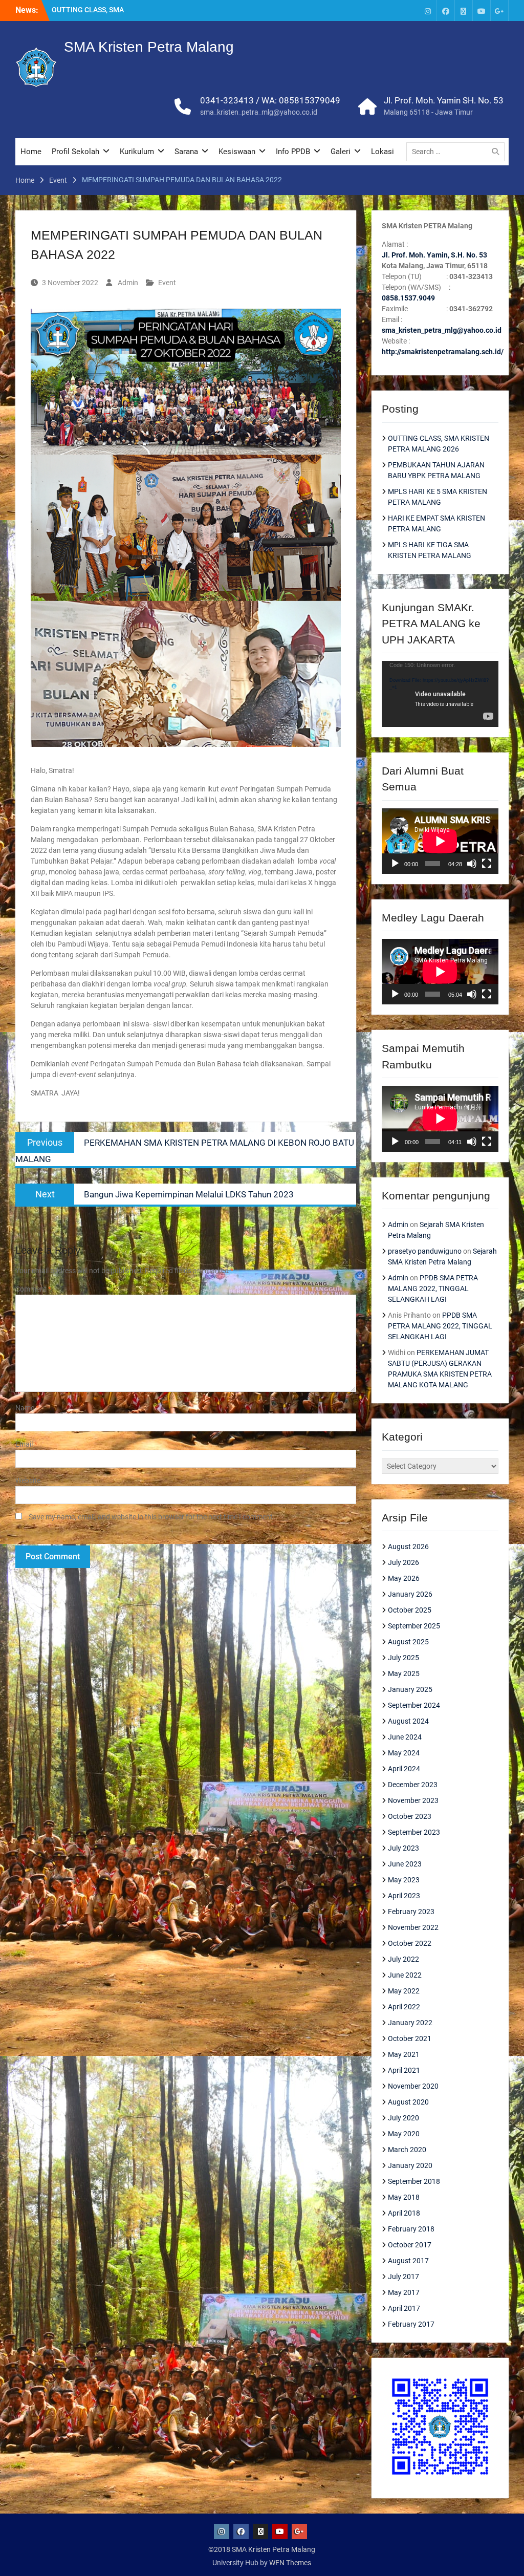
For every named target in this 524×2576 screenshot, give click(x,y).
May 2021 (404, 2054)
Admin (128, 283)
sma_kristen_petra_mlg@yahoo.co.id (259, 112)
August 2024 (408, 1721)
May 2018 (404, 2197)
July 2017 (403, 2277)
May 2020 (404, 2134)
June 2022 (405, 1975)
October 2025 (410, 1610)
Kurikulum (137, 152)
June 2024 (405, 1737)
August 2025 (408, 1642)
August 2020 (408, 2102)
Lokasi (383, 152)
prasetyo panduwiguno (425, 1251)
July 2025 (403, 1658)
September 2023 (414, 1832)
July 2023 (403, 1848)
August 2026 (408, 1547)
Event (167, 283)
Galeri (341, 152)
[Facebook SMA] (446, 10)
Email (26, 1444)
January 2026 (410, 1594)
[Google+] (499, 10)
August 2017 (408, 2261)
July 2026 (403, 1562)
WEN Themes (290, 2563)
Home (31, 152)
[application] (440, 694)
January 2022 (410, 2023)
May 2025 (404, 1673)
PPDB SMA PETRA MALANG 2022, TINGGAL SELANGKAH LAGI (433, 1289)
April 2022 (404, 2007)
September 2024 (414, 1705)
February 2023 (411, 1912)
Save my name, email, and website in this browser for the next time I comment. (152, 1517)
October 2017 (410, 2245)
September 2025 (414, 1626)
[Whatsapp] (464, 10)
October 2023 (410, 1816)
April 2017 (404, 2308)
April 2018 (404, 2213)
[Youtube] (482, 10)
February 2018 (411, 2229)
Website (28, 1480)
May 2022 (404, 1991)
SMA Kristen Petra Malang (149, 47)
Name (27, 1408)
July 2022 (403, 1959)
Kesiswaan (237, 152)
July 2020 (403, 2118)
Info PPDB (293, 152)
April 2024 (404, 1769)
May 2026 (404, 1578)
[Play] (395, 864)
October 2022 (410, 1943)
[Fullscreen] (487, 864)
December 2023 (413, 1785)
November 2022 (413, 1927)
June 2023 (405, 1864)
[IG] (428, 10)
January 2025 (410, 1689)
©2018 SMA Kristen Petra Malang (262, 2549)
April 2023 (404, 1896)
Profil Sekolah (75, 152)
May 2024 (404, 1753)
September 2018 (414, 2181)
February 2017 (411, 2324)
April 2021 (404, 2070)
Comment (33, 1289)
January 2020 (410, 2165)
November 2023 (413, 1800)
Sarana (186, 152)
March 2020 (407, 2150)
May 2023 (404, 1880)
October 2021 (410, 2038)
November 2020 (413, 2086)
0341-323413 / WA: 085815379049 (270, 100)
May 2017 (404, 2292)
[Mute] (472, 864)
